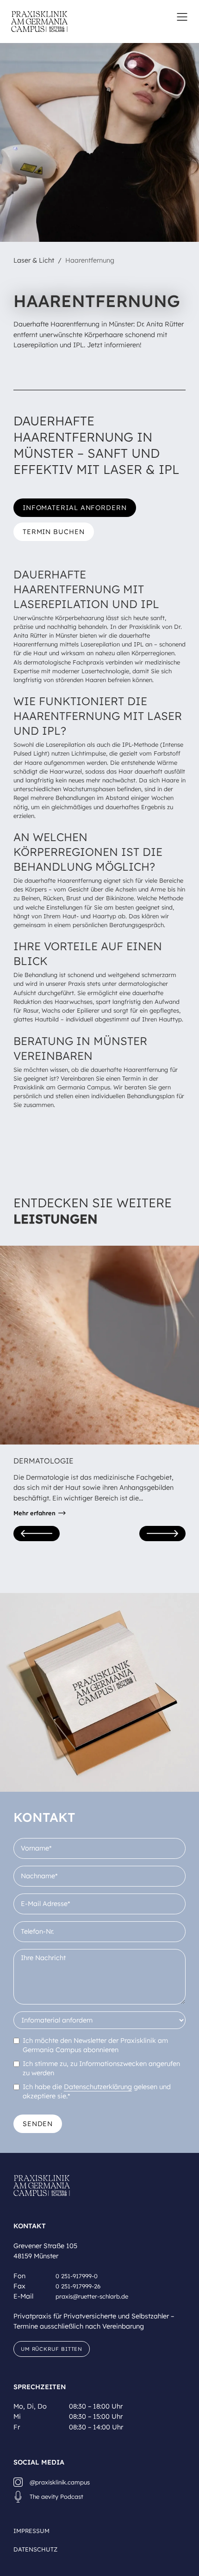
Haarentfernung (90, 260)
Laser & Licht (34, 260)
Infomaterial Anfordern (75, 508)
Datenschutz (35, 2549)
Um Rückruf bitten (52, 2349)
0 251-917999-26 (78, 2286)
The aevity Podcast (56, 2496)
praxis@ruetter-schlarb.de (92, 2296)
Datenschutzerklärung (98, 2087)
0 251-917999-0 (77, 2276)
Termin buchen (54, 532)
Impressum (31, 2531)
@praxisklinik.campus (60, 2482)
